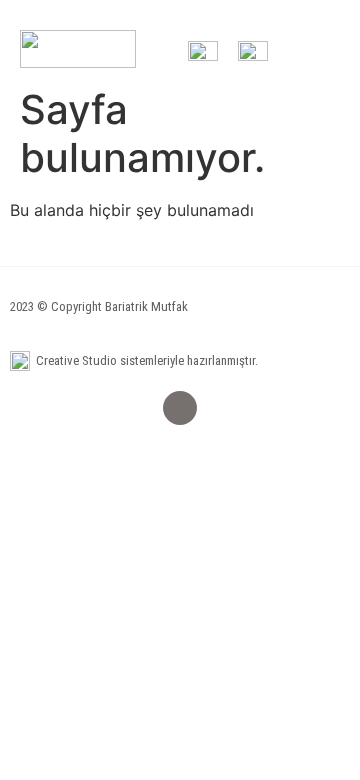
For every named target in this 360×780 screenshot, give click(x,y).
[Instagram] (180, 408)
